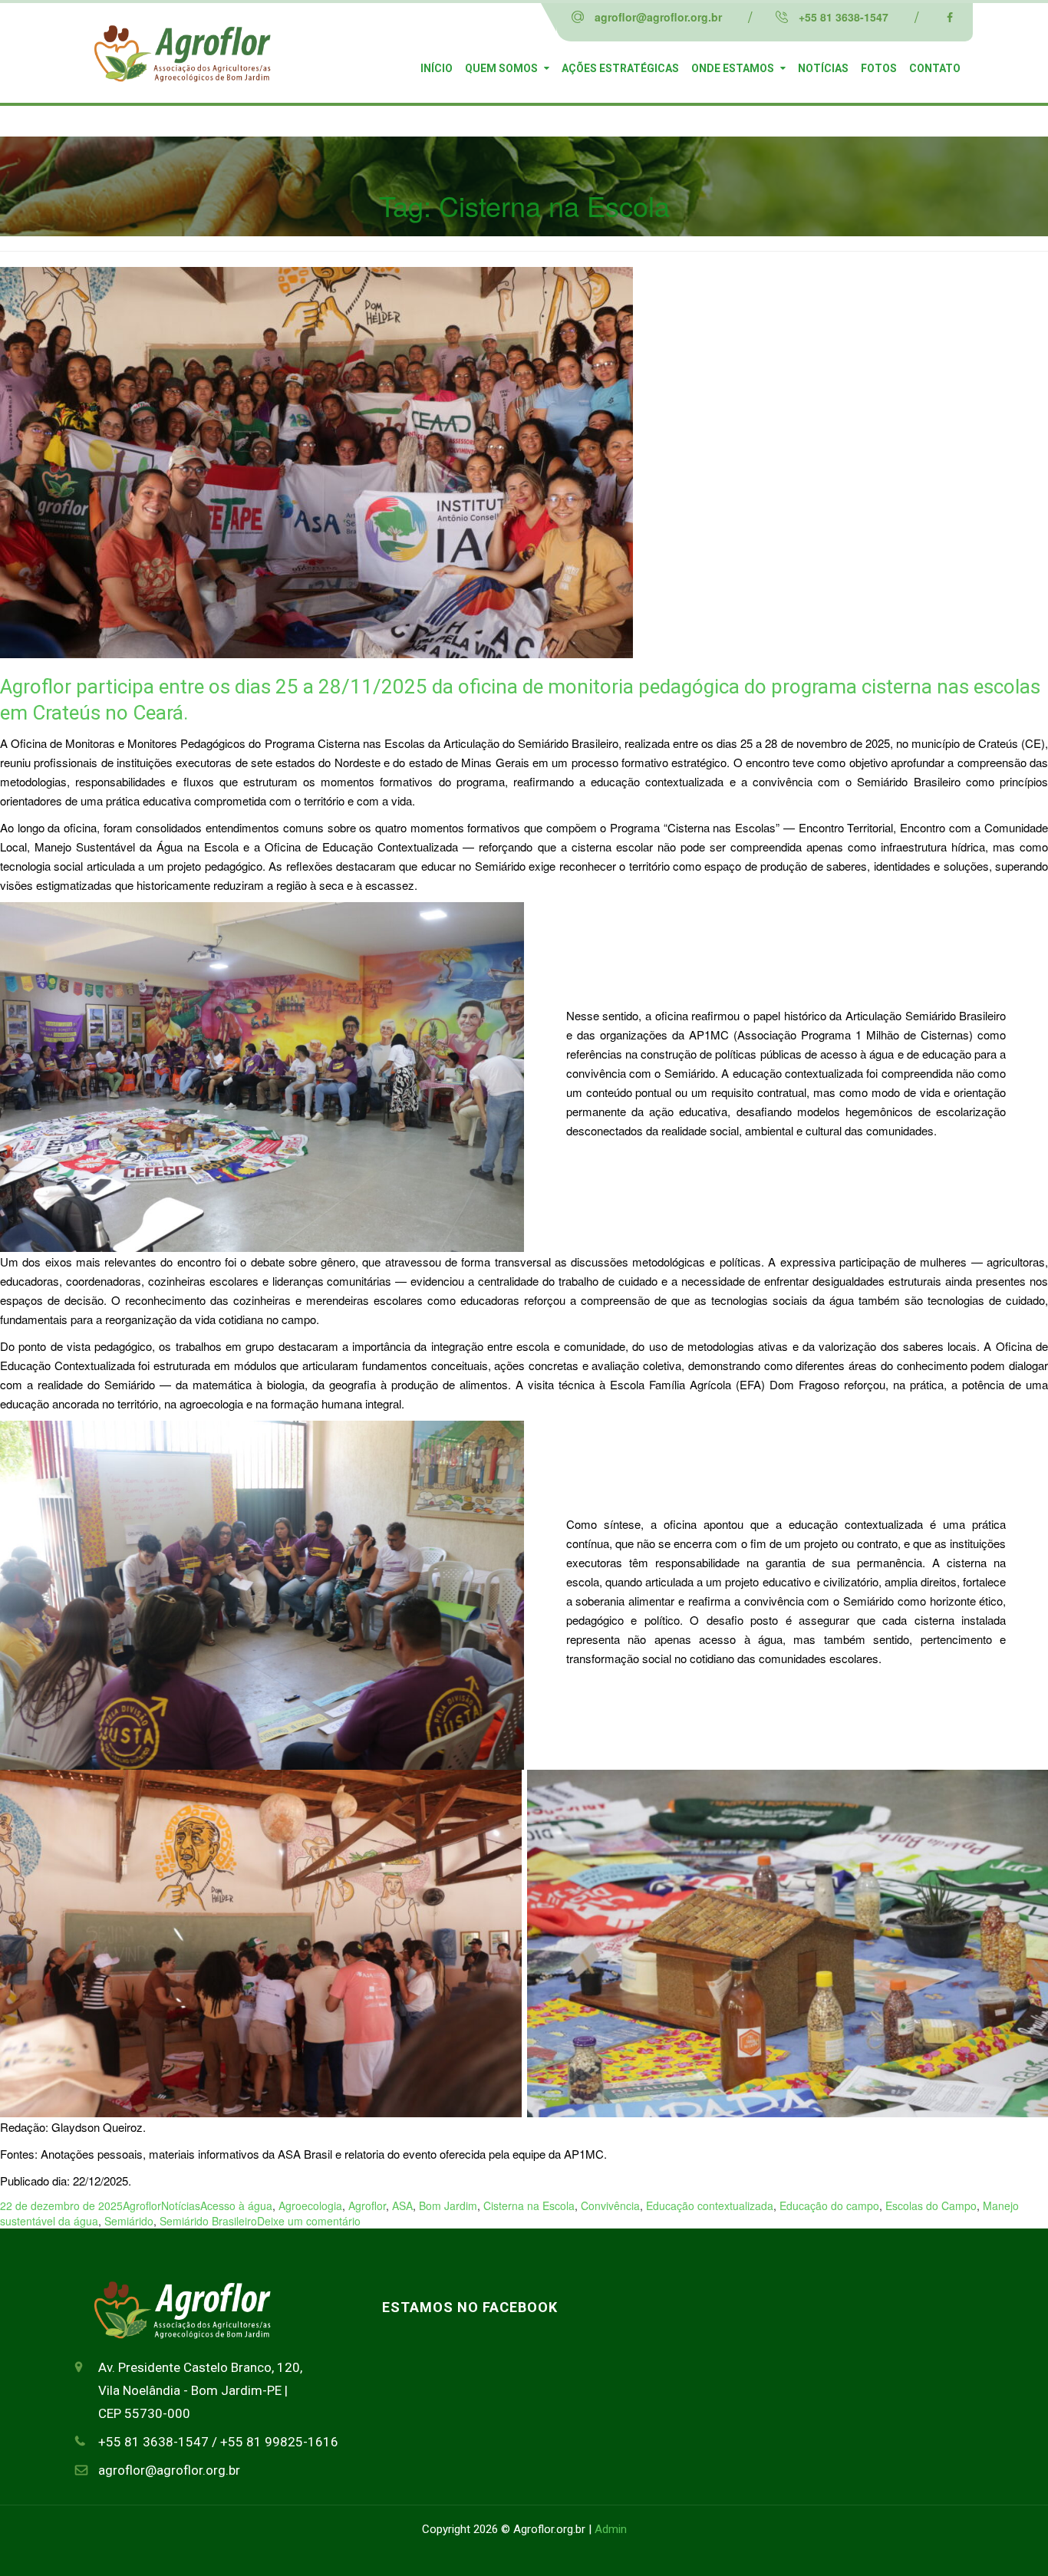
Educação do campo (829, 2205)
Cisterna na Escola (529, 2205)
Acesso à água (236, 2205)
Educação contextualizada (710, 2205)
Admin (611, 2529)
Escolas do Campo (931, 2205)
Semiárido (129, 2221)
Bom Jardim (448, 2205)
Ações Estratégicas (620, 68)
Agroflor (142, 2205)
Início (437, 68)
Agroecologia (310, 2205)
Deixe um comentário (309, 2221)
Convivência (610, 2205)
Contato (935, 68)
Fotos (879, 68)
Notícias (823, 68)
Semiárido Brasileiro (208, 2221)
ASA (402, 2205)
